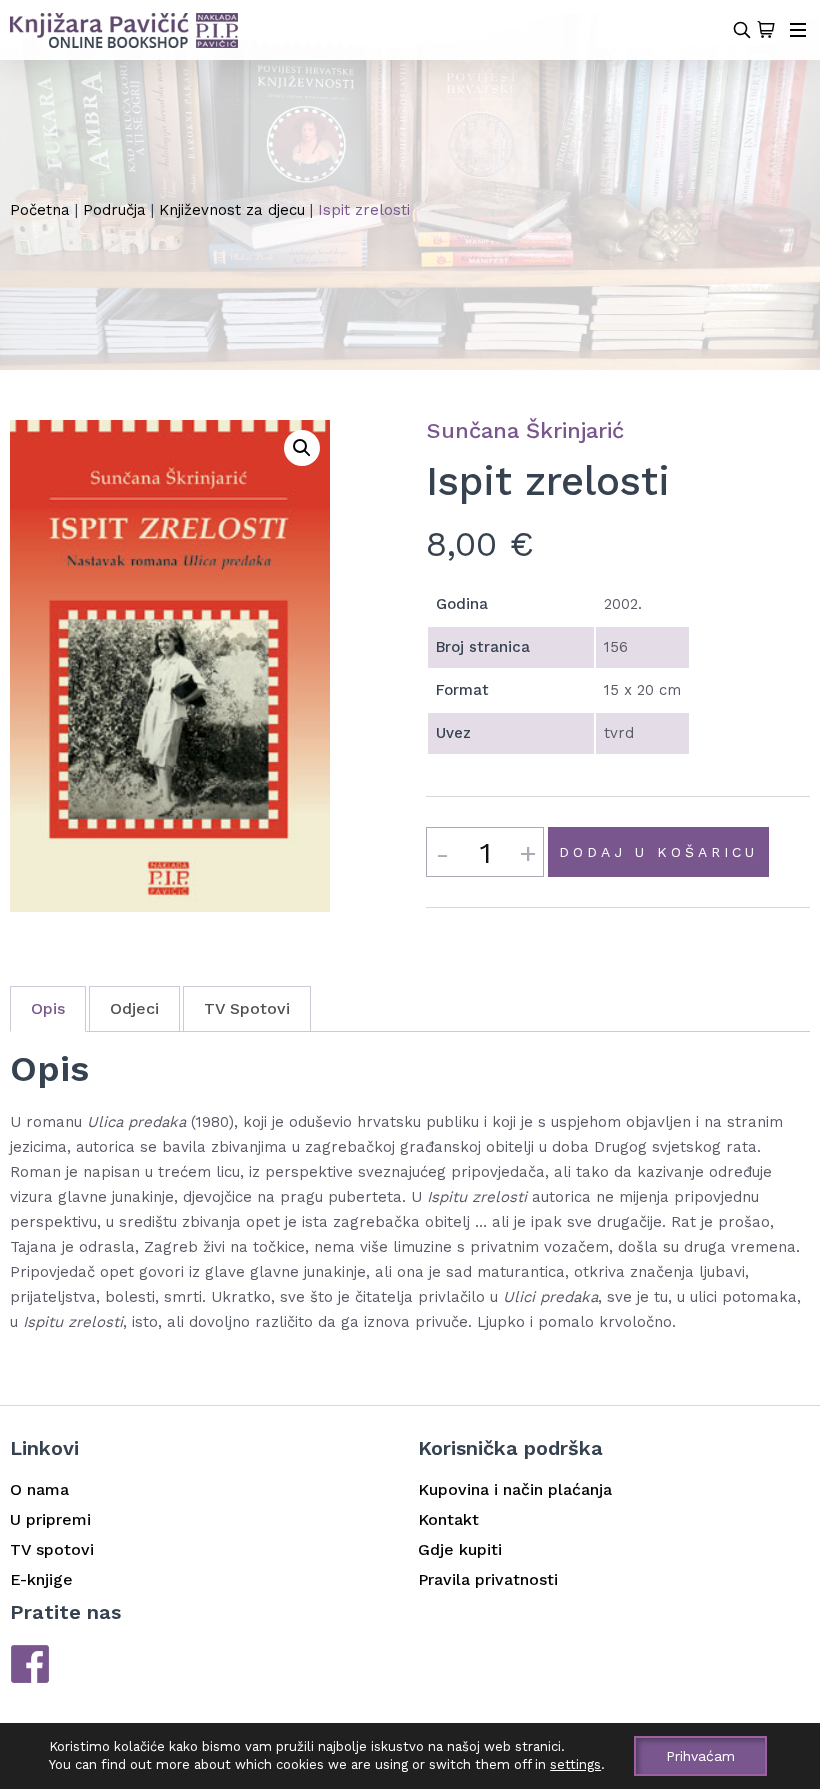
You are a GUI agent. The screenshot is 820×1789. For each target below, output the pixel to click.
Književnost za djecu (232, 210)
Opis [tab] (48, 1008)
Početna (40, 210)
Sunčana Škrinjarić (525, 430)
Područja (114, 210)
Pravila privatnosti (488, 1579)
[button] (302, 448)
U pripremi (50, 1519)
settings (575, 1764)
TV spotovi (52, 1549)
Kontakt (448, 1519)
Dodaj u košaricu (658, 852)
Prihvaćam (700, 1756)
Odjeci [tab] (134, 1008)
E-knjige (41, 1579)
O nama (39, 1489)
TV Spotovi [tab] (247, 1008)
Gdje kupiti (460, 1549)
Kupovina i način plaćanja (515, 1489)
